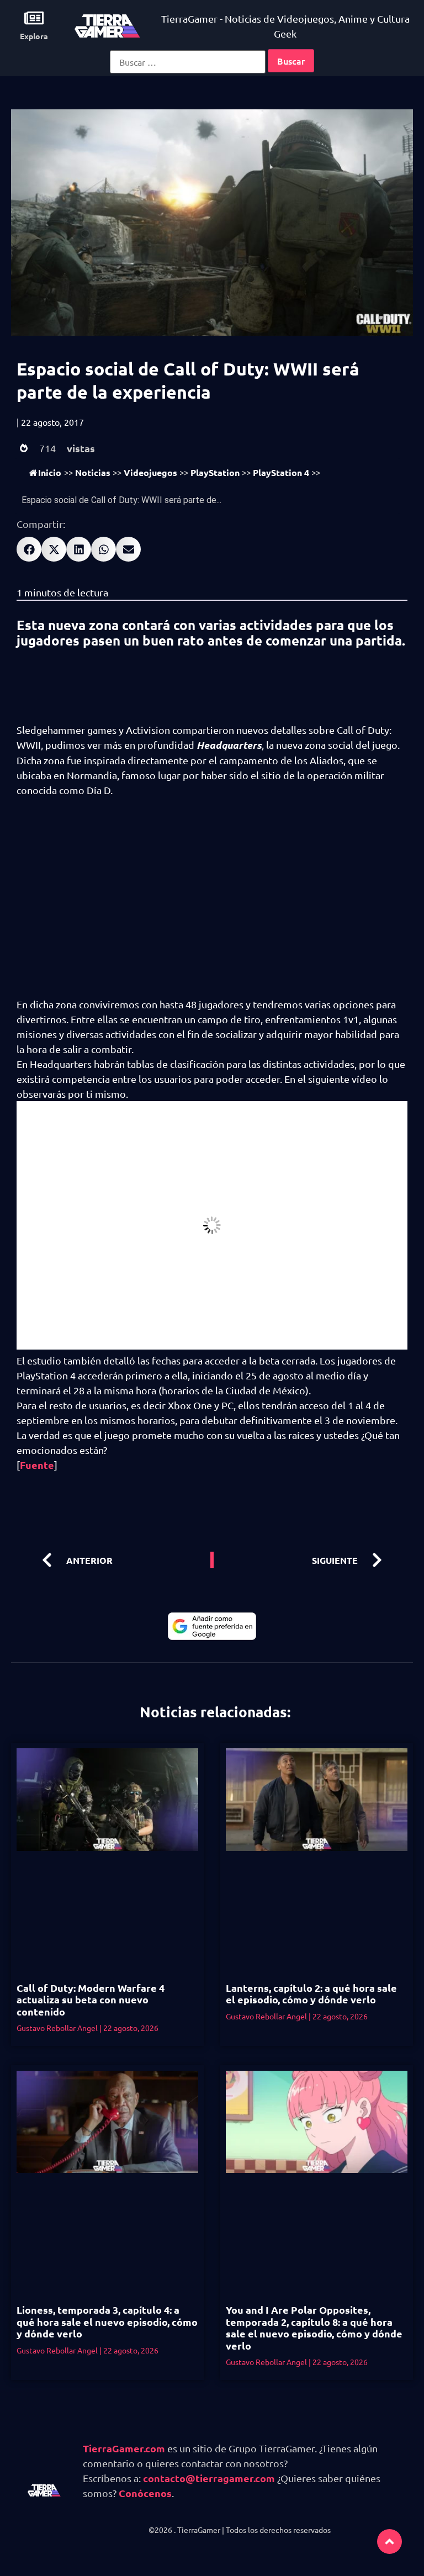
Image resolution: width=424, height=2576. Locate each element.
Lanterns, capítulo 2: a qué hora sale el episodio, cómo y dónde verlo (311, 1994)
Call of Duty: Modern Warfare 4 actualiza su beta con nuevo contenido (91, 2000)
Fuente (37, 1465)
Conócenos (145, 2493)
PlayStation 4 (281, 472)
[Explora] (34, 18)
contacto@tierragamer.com (209, 2478)
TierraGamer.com (124, 2448)
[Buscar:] (188, 62)
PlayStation (215, 472)
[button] (29, 549)
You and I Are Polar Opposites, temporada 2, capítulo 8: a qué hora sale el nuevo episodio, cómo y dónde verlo (314, 2328)
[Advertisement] (212, 890)
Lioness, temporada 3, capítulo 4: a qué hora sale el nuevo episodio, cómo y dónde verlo (107, 2321)
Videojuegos (150, 472)
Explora (34, 36)
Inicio (50, 472)
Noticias (93, 472)
